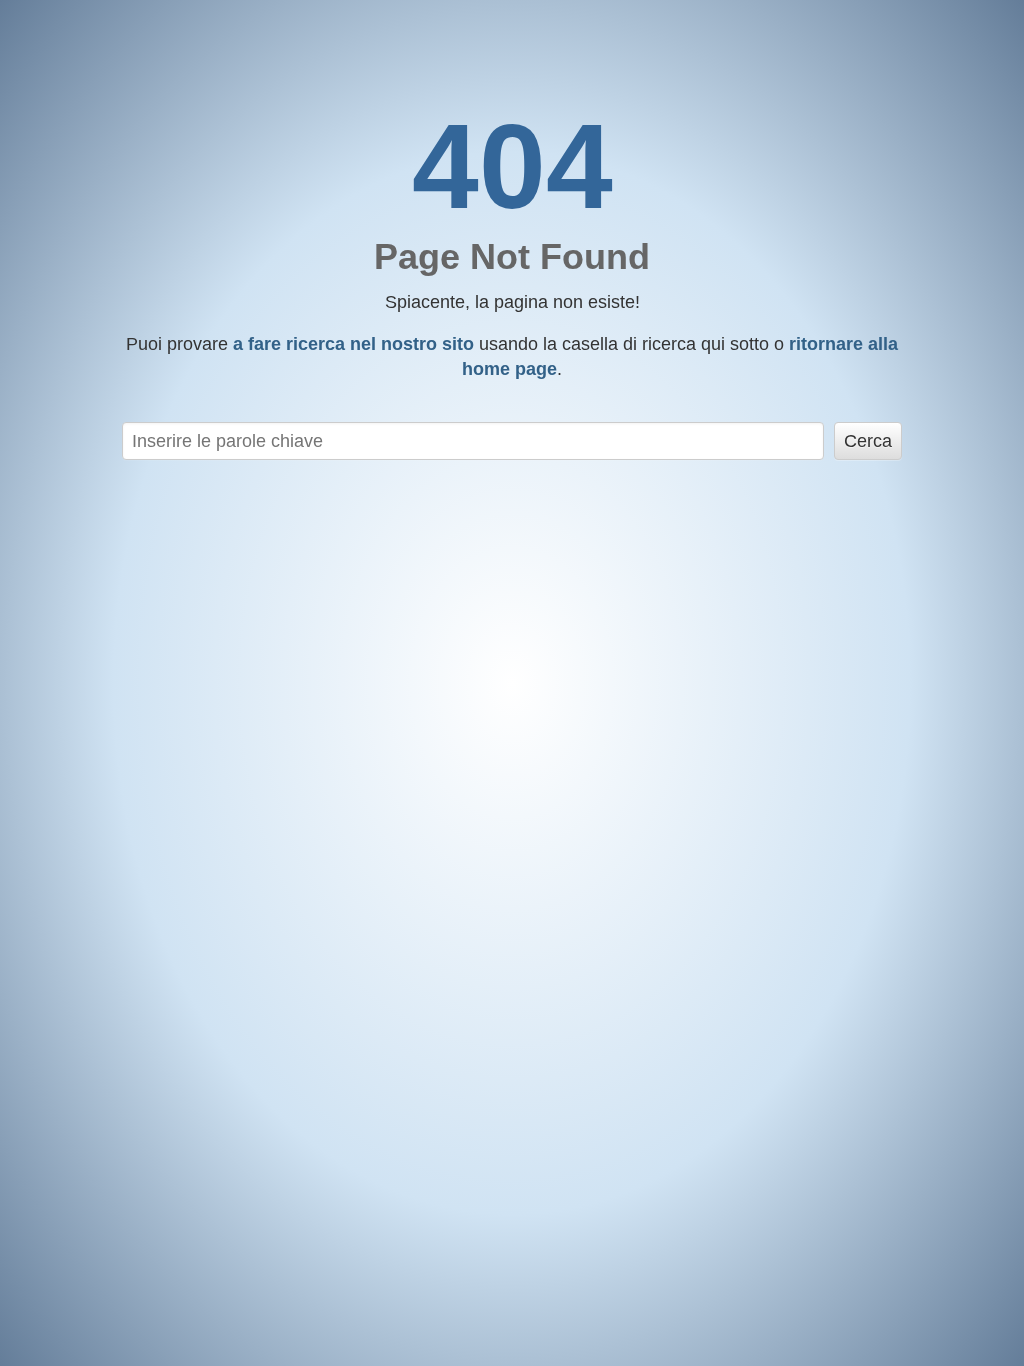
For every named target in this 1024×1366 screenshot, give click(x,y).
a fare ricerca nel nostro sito (353, 344)
